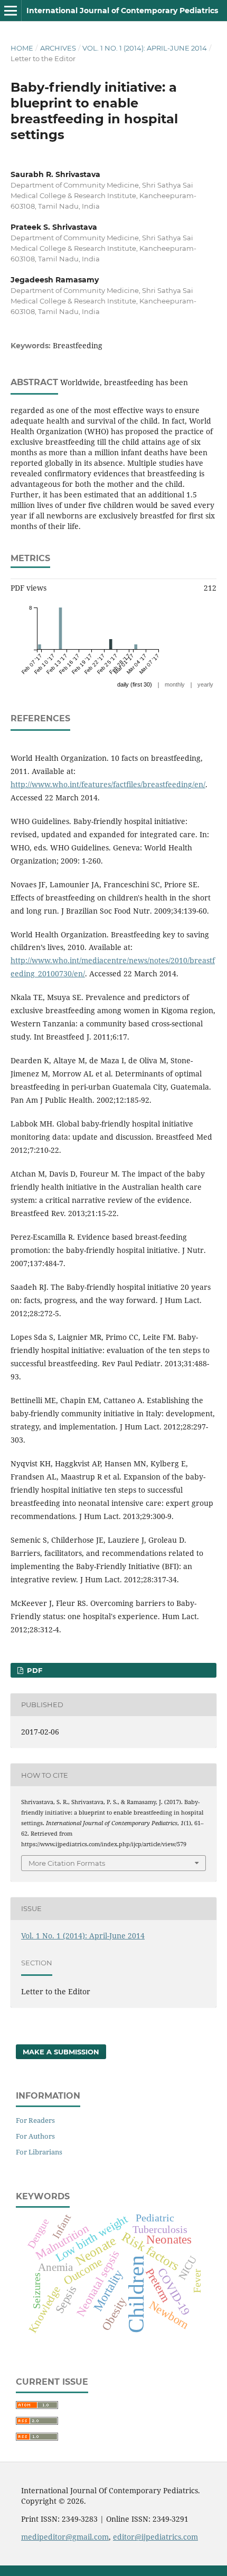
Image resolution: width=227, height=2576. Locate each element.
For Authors (35, 2136)
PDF (34, 1670)
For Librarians (39, 2152)
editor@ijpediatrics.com (155, 2537)
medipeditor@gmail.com (65, 2537)
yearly (205, 684)
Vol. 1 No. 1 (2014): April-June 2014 (145, 48)
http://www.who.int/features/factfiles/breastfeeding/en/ (108, 784)
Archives (58, 48)
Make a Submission (61, 2052)
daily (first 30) (135, 684)
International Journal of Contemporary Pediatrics (122, 11)
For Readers (35, 2120)
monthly (175, 684)
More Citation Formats (67, 1863)
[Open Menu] (11, 11)
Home (22, 48)
